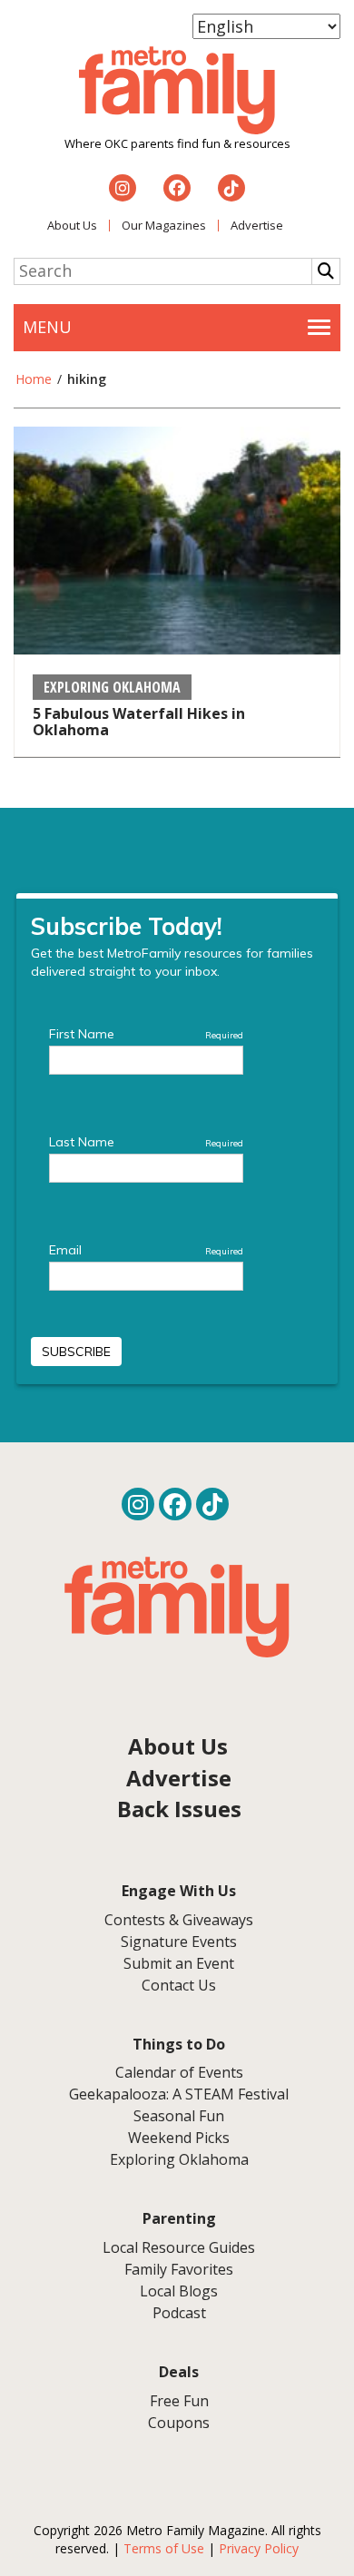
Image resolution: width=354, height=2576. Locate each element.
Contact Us (179, 1985)
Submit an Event (179, 1963)
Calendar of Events (179, 2072)
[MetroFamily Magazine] (177, 91)
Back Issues (179, 1809)
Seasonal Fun (179, 2116)
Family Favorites (179, 2269)
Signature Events (179, 1942)
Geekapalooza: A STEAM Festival (179, 2094)
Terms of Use (164, 2548)
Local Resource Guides (179, 2247)
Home (34, 379)
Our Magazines (164, 225)
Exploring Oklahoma (112, 687)
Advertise (257, 225)
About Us (72, 225)
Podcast (179, 2313)
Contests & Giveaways (179, 1920)
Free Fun (179, 2401)
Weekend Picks (179, 2138)
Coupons (179, 2423)
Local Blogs (179, 2291)
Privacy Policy (259, 2548)
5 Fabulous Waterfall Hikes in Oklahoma (139, 722)
